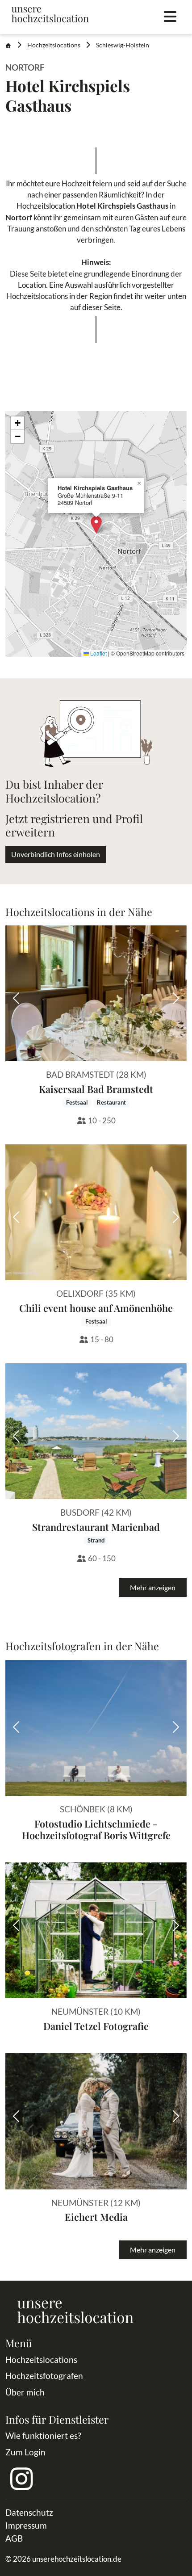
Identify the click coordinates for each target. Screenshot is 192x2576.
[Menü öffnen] (170, 17)
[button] (96, 525)
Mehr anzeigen (153, 1587)
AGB (14, 2538)
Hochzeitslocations (54, 45)
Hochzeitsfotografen (44, 2376)
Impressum (26, 2525)
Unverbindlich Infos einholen (56, 854)
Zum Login (25, 2452)
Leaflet (98, 653)
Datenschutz (29, 2512)
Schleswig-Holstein (123, 45)
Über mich (25, 2392)
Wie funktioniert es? (43, 2435)
